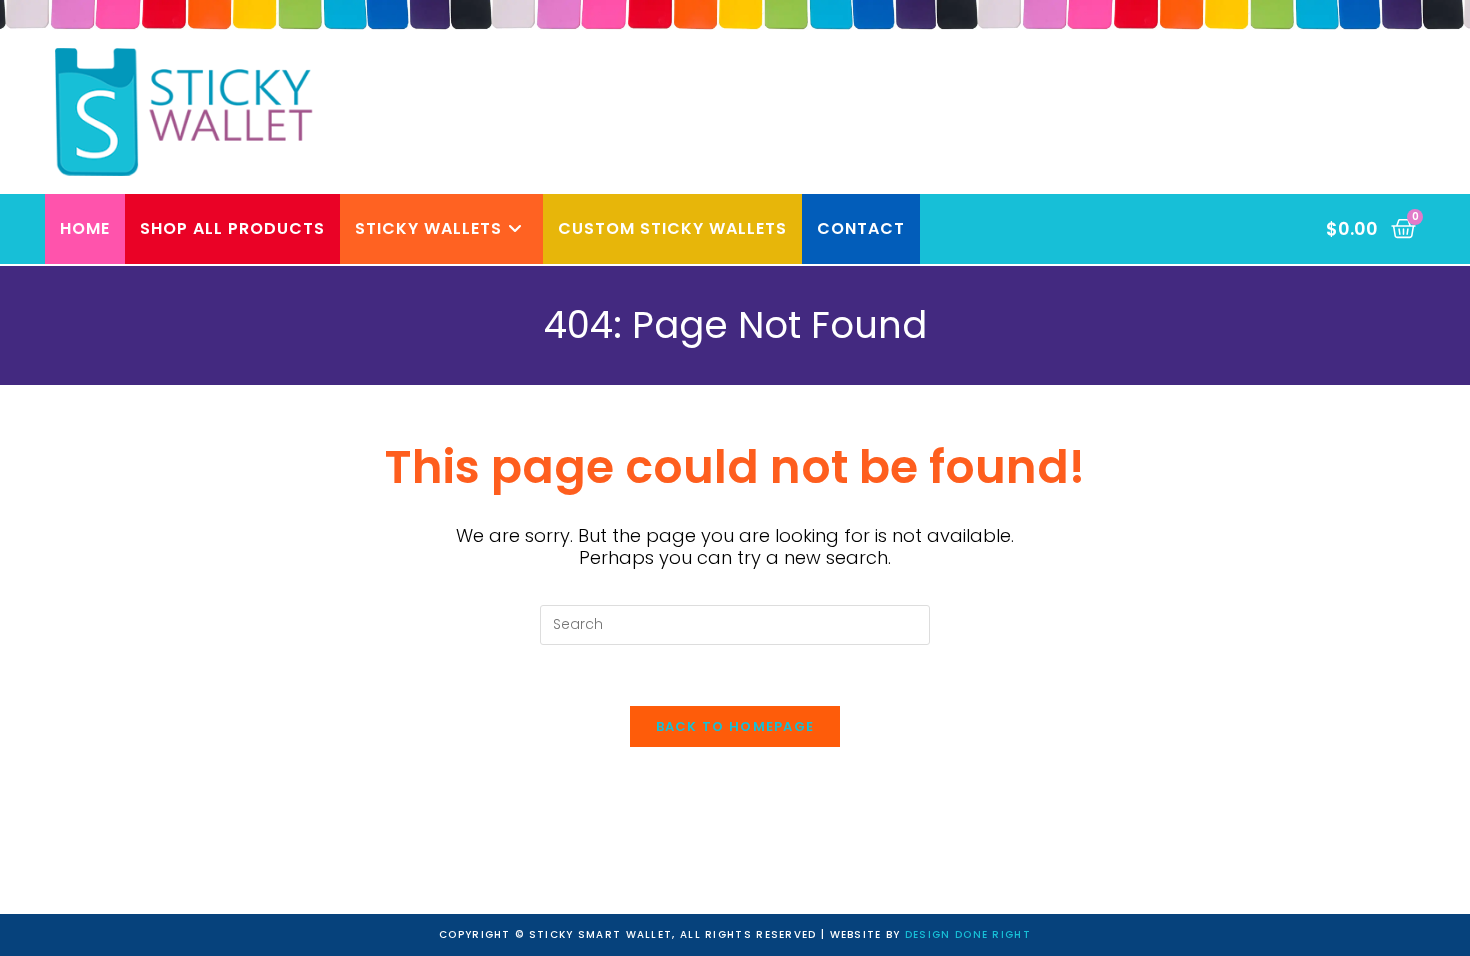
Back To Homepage (735, 726)
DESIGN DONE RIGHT (968, 934)
